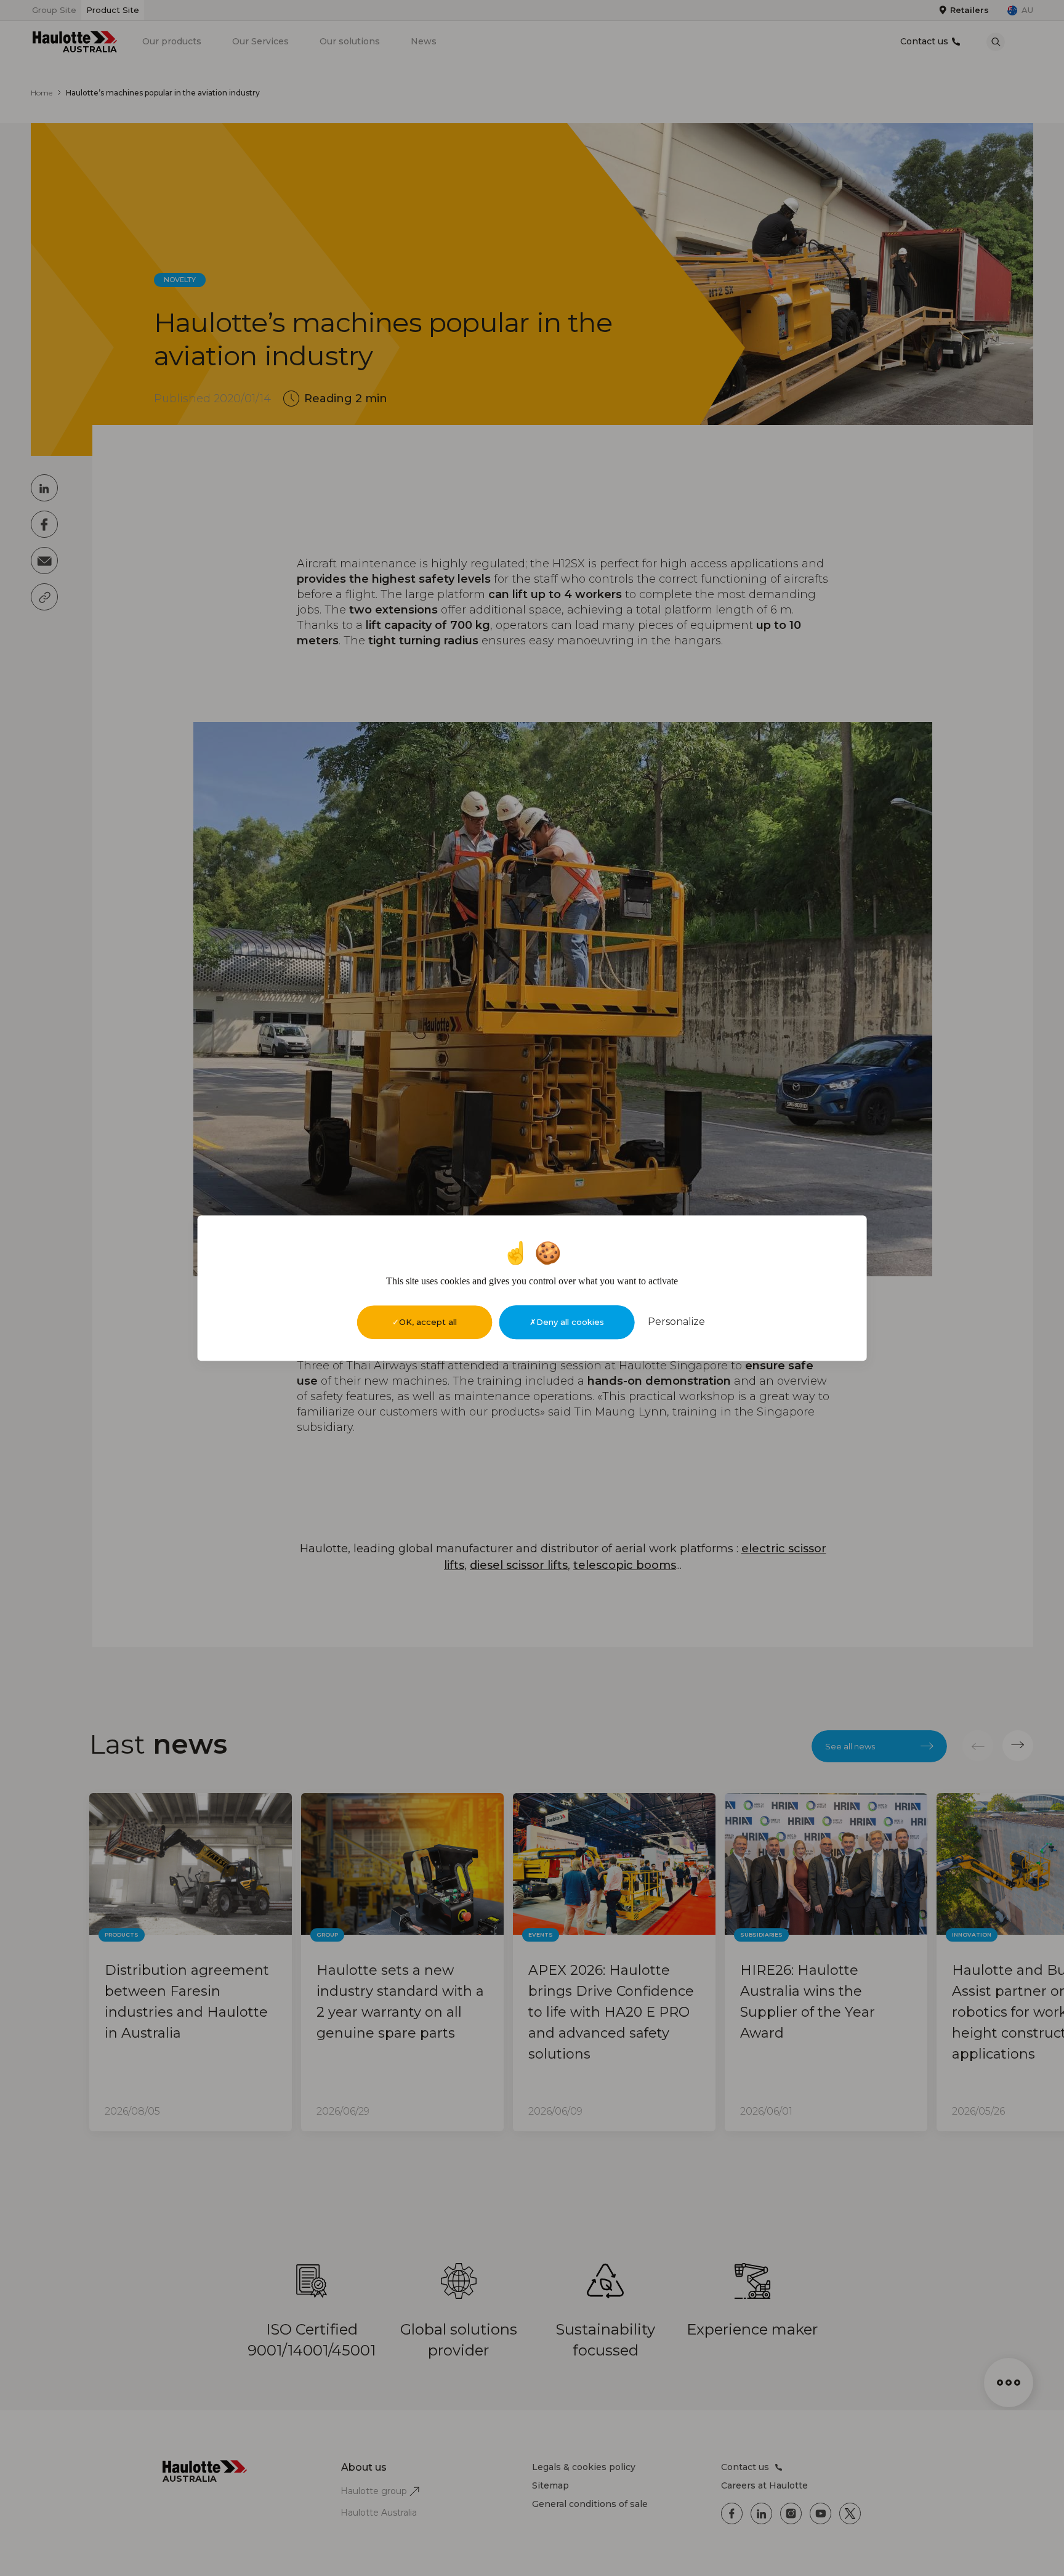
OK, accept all (428, 1322)
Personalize (676, 1322)
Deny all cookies (570, 1322)
